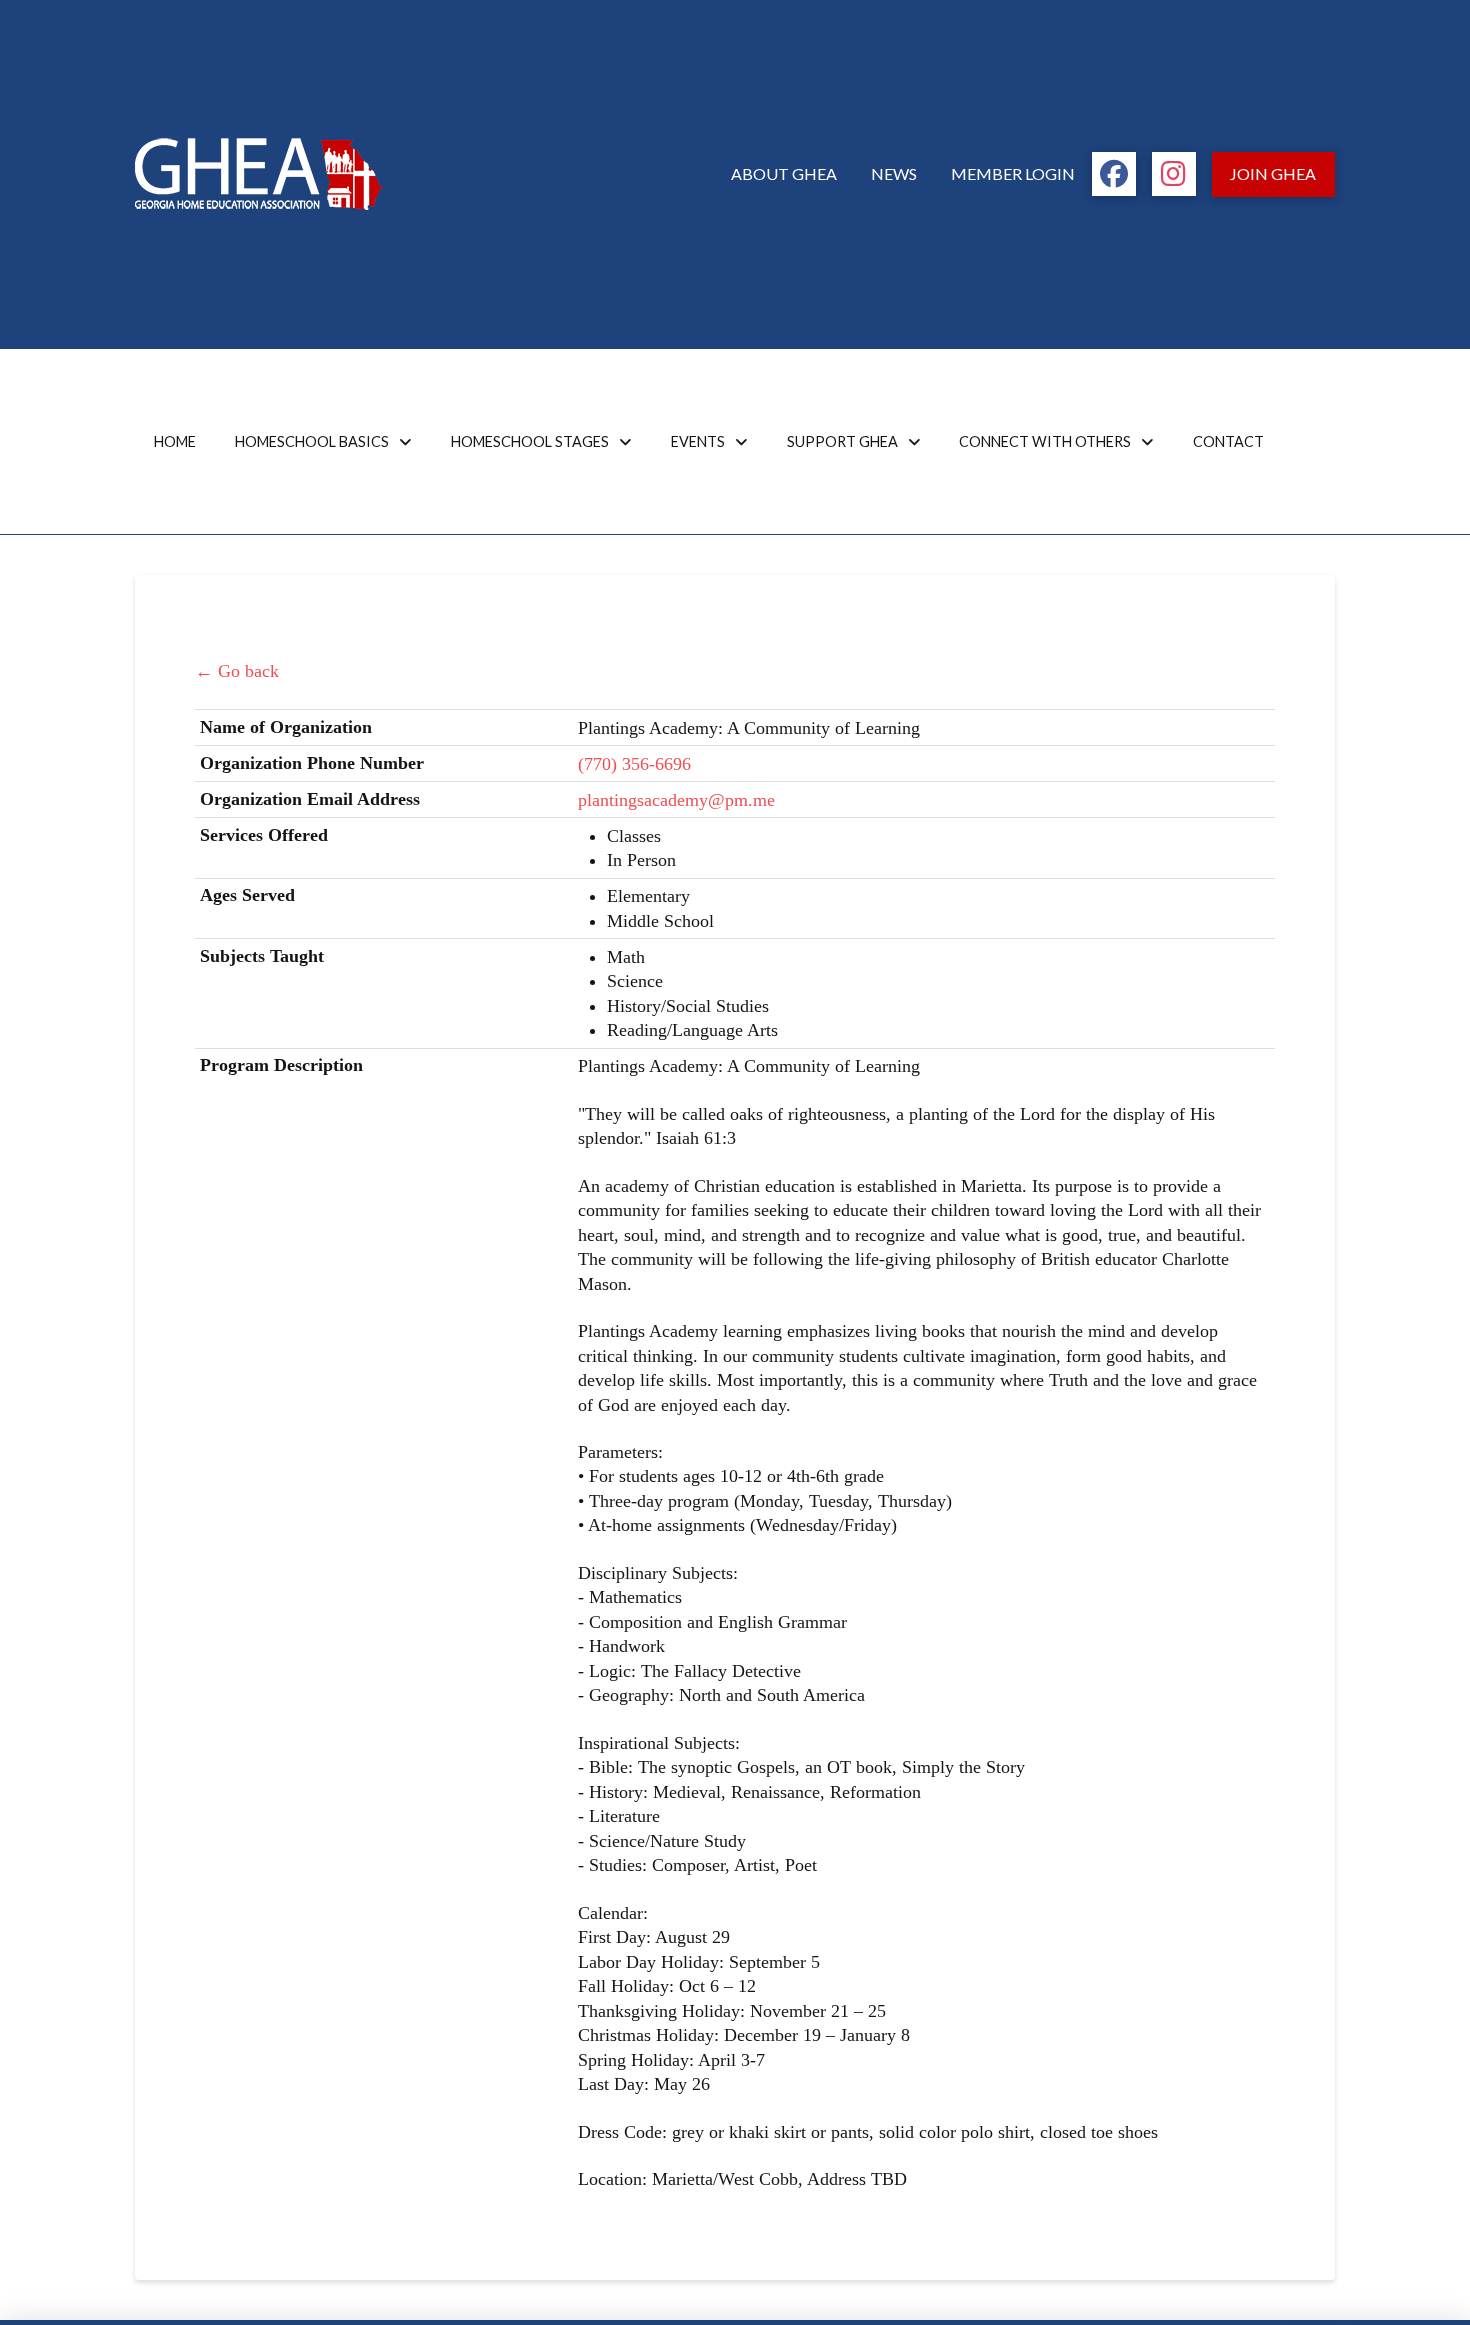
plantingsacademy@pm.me (676, 800)
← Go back (237, 671)
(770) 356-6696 (634, 764)
